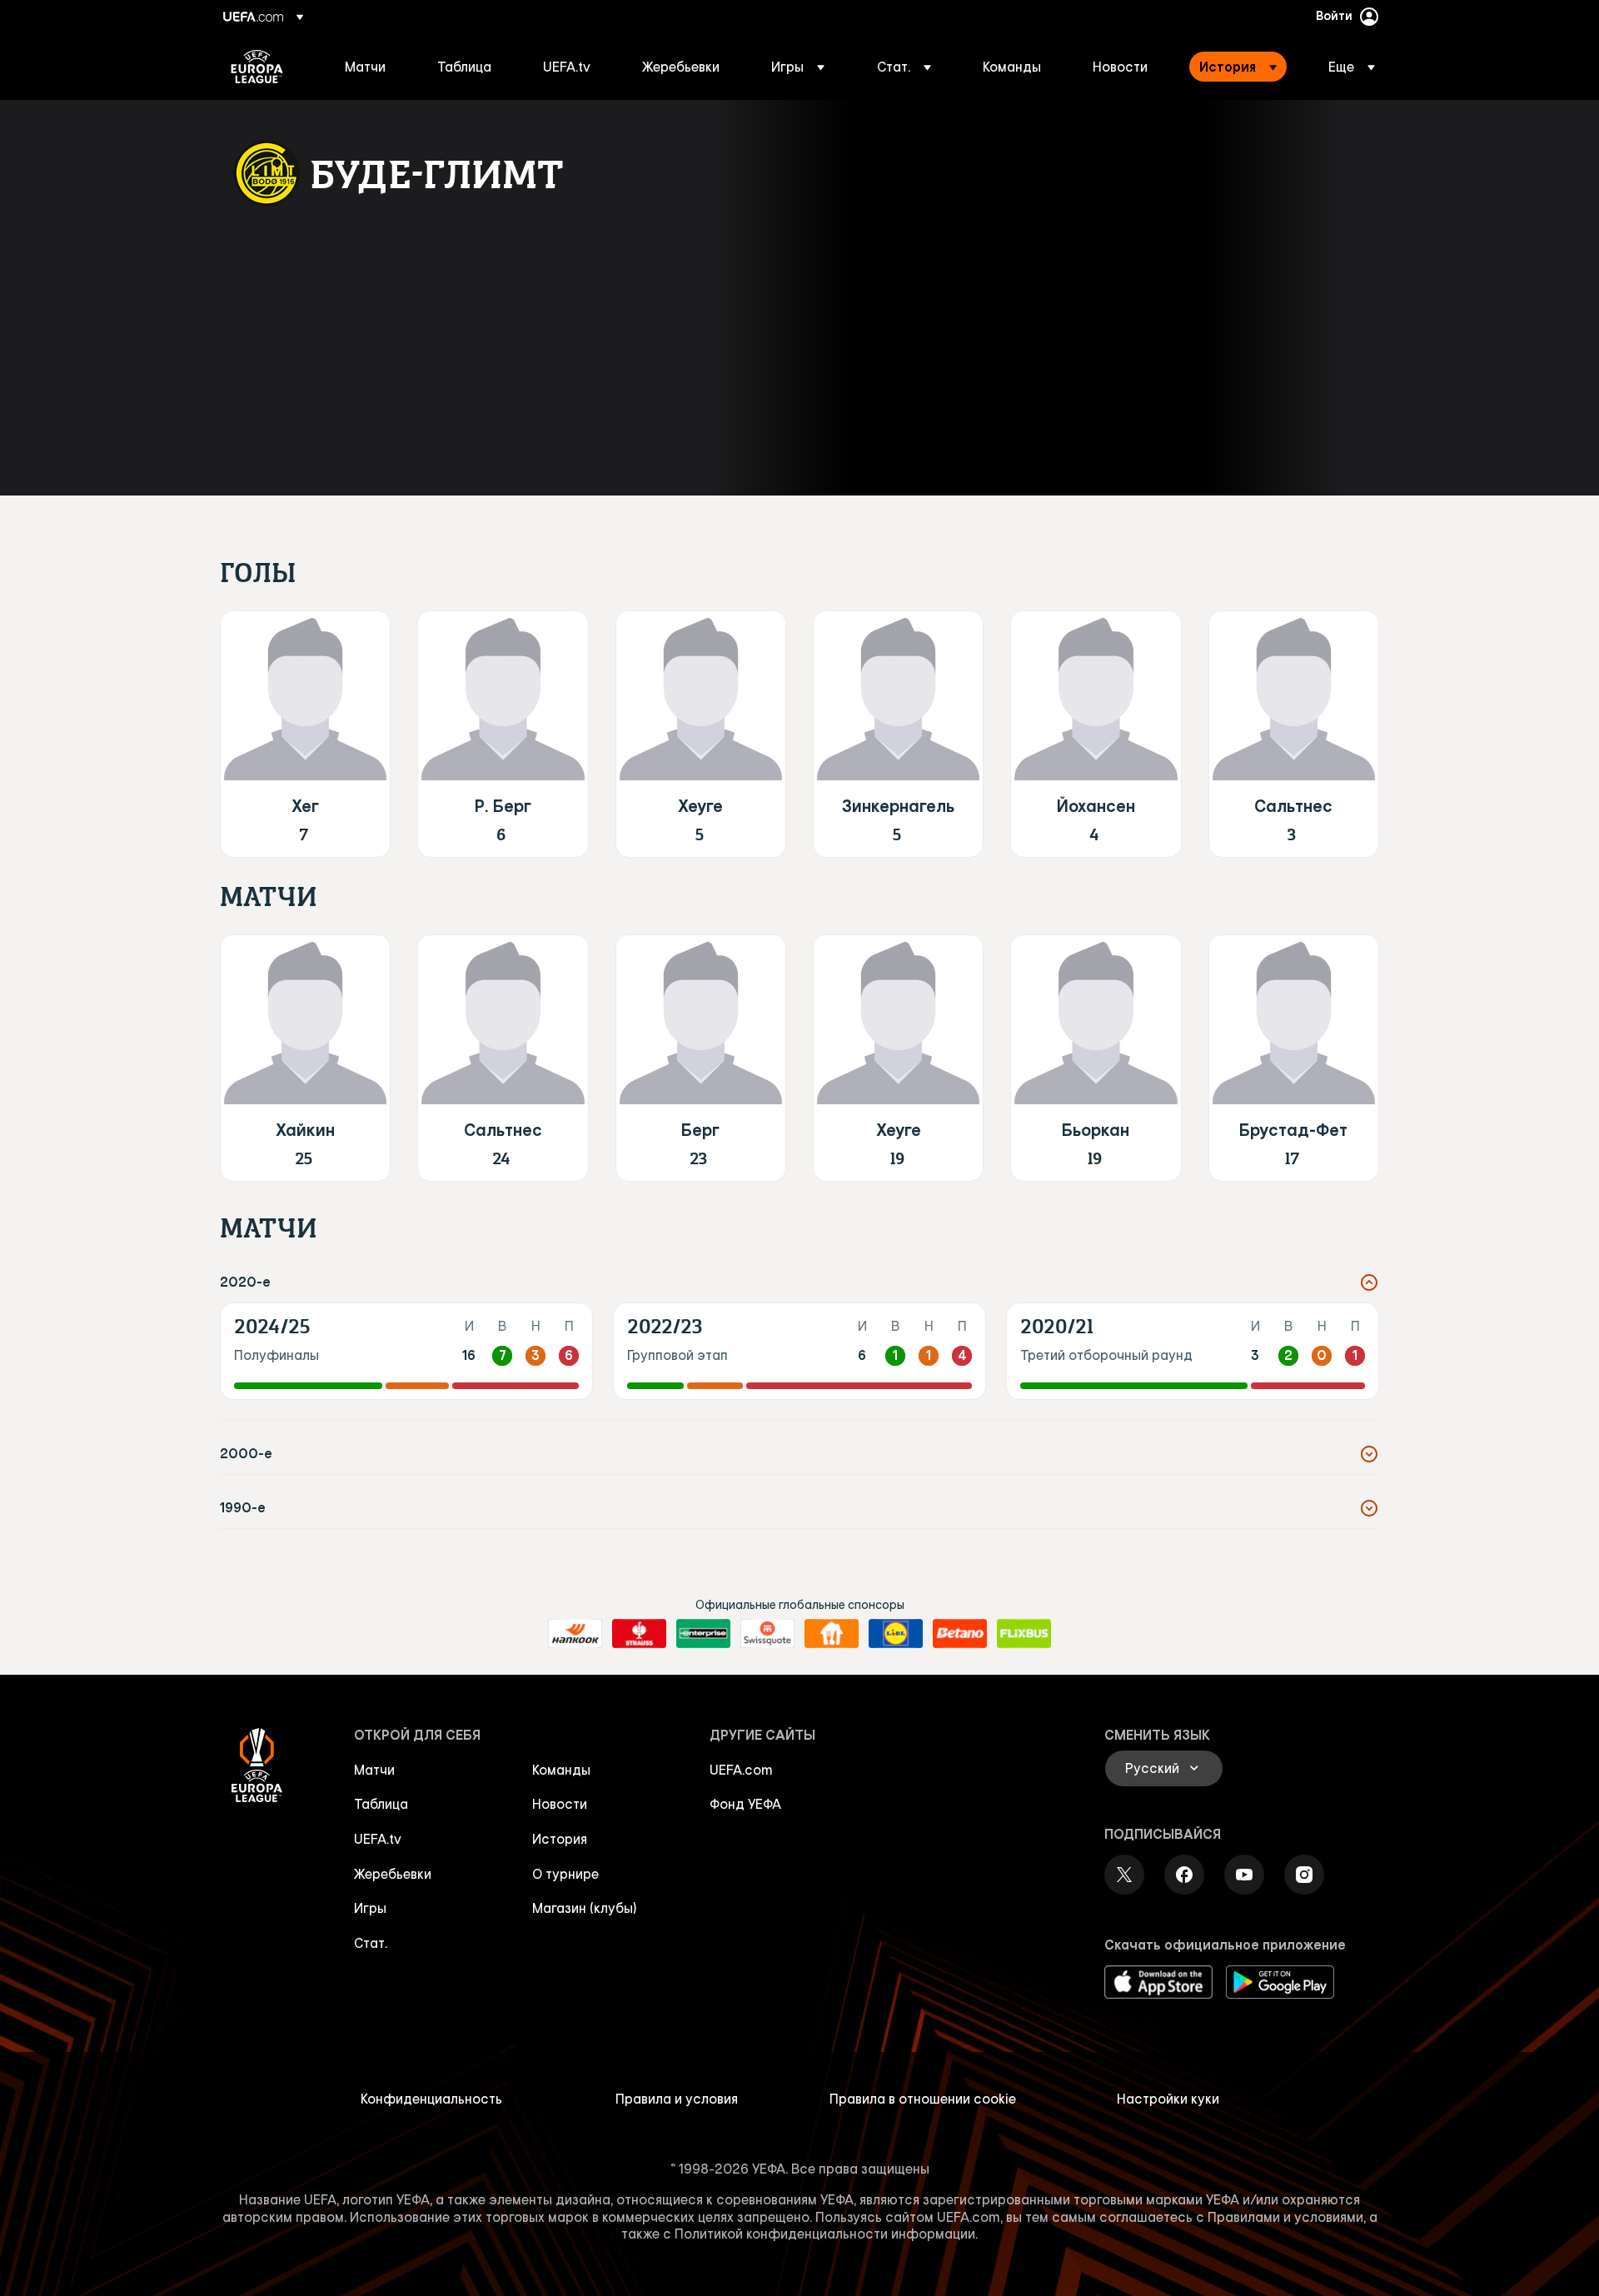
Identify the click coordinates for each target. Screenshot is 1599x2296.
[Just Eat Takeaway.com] (832, 1634)
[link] (365, 67)
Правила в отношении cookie (923, 2099)
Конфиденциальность (431, 2099)
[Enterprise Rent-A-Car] (703, 1634)
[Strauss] (639, 1634)
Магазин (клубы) (585, 1908)
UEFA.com (741, 1770)
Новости (560, 1804)
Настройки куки (1168, 2099)
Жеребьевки (393, 1874)
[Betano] (960, 1634)
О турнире (565, 1874)
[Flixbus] (1024, 1634)
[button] (798, 67)
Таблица (381, 1804)
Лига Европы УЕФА (257, 67)
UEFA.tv (378, 1839)
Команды (561, 1770)
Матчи (374, 1770)
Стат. (371, 1943)
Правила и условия (677, 2099)
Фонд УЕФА (745, 1804)
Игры (370, 1908)
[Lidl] (896, 1634)
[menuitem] (370, 67)
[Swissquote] (767, 1634)
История (560, 1839)
